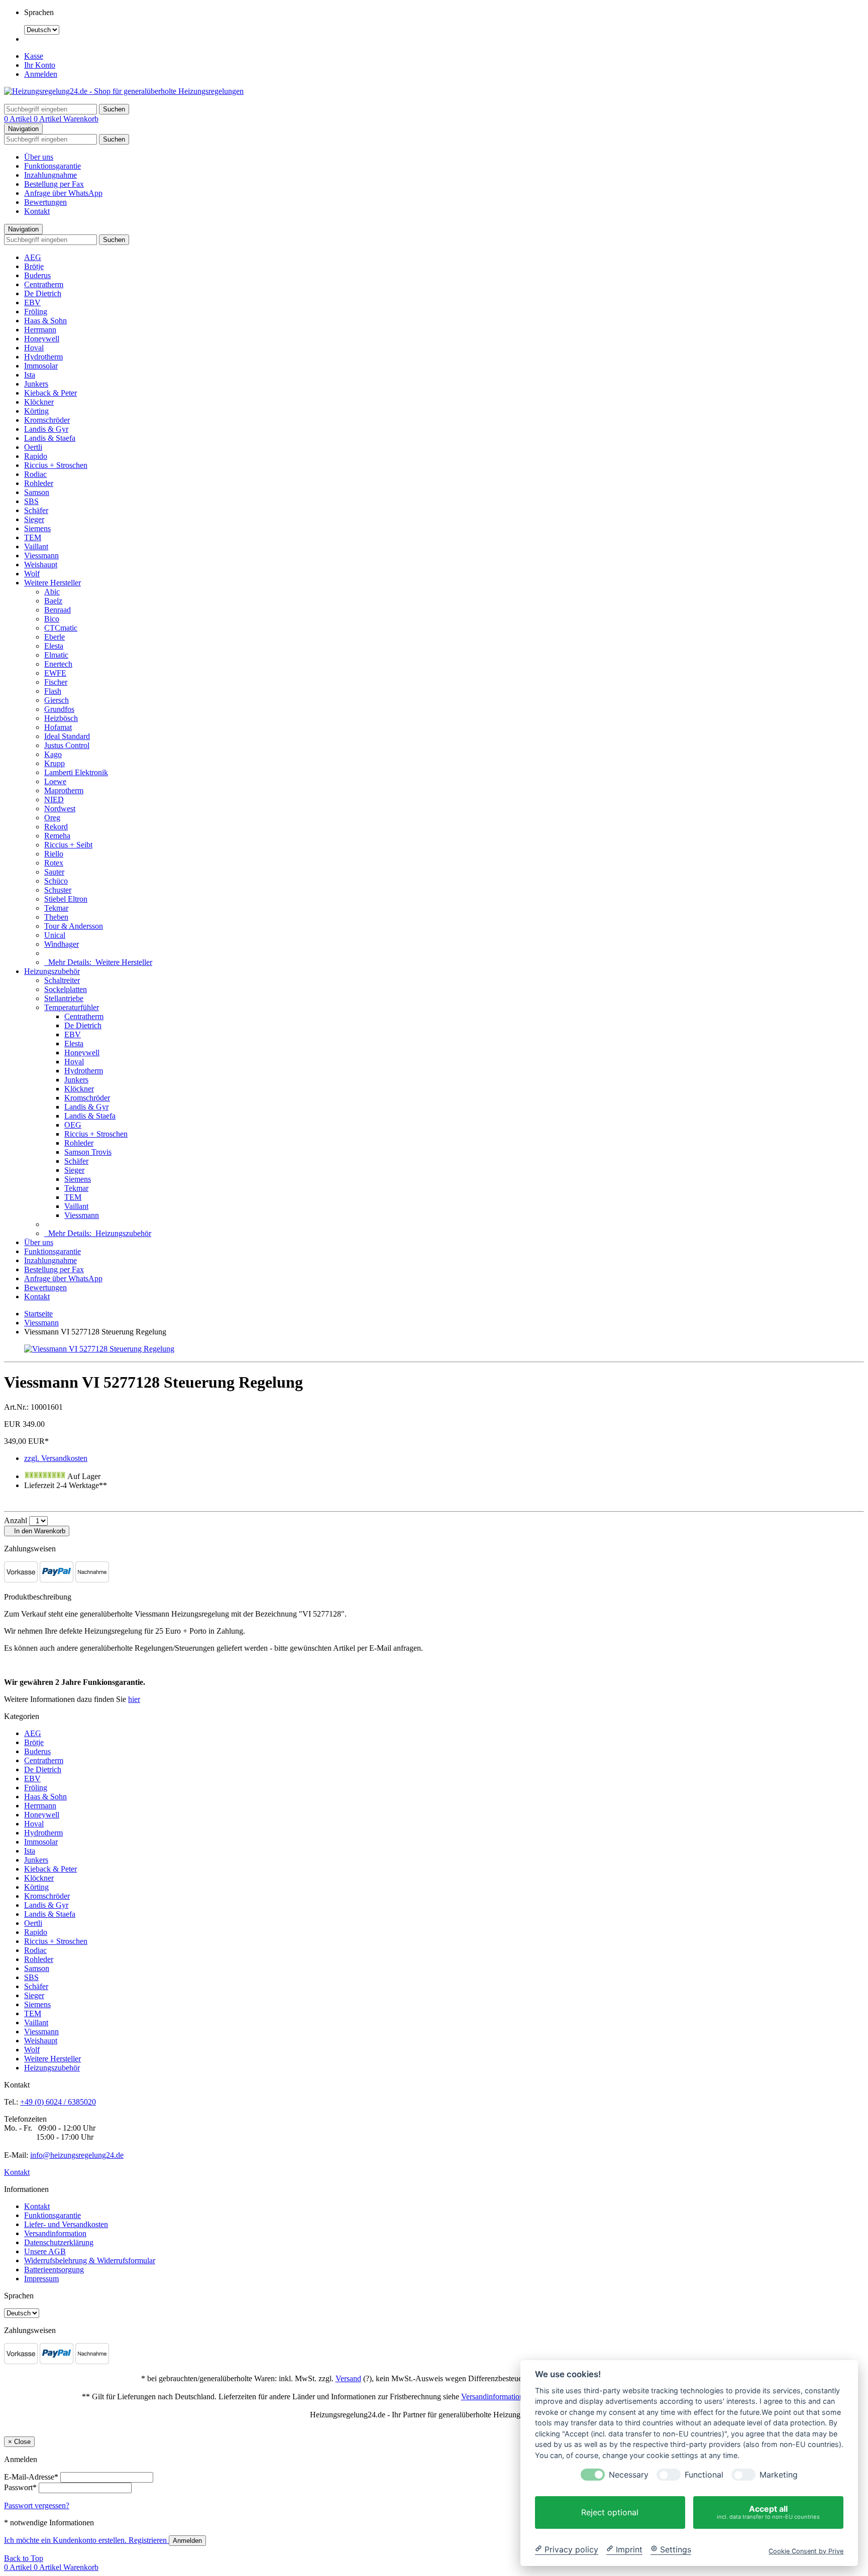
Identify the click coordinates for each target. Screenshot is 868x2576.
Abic (52, 592)
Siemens (37, 528)
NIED (54, 800)
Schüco (56, 881)
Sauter (54, 872)
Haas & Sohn (45, 321)
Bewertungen (45, 202)
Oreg (52, 818)
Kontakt (37, 211)
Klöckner (39, 402)
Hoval (34, 348)
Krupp (55, 763)
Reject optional (610, 2512)
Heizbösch (61, 718)
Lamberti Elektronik (76, 772)
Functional (704, 2475)
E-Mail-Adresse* (31, 2477)
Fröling (36, 312)
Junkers (36, 384)
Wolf (32, 574)
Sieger (34, 519)
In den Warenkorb (39, 1531)
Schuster (58, 890)
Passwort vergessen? (37, 2505)
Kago (53, 754)
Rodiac (35, 474)
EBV (32, 302)
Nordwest (60, 809)
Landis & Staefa (50, 438)
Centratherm (44, 284)
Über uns (39, 157)
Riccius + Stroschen (56, 465)
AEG (33, 257)
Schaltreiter (62, 980)
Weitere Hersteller (52, 583)
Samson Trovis (88, 1152)
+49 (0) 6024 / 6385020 (58, 2102)
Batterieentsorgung (54, 2270)
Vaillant (36, 546)
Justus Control (67, 745)
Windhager (62, 944)
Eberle (55, 637)
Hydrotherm (43, 357)
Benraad (58, 610)
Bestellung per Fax (54, 184)
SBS (31, 501)
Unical (55, 935)
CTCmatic (61, 628)
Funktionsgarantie (52, 166)
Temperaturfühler (72, 1007)
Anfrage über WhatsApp (63, 193)
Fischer (56, 682)
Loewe (55, 781)
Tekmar (56, 908)
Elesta (54, 646)
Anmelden (41, 74)
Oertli (33, 447)
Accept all (768, 2512)
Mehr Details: (98, 962)
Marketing (779, 2475)
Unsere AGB (45, 2251)
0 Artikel (19, 119)
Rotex (54, 863)
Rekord (56, 827)
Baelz (53, 601)
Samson (37, 492)
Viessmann (41, 556)
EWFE (55, 673)
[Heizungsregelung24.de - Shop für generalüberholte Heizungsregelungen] (124, 91)
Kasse (34, 56)
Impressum (41, 2279)
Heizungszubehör (52, 971)
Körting (36, 411)
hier (134, 1699)
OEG (73, 1125)
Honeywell (42, 339)
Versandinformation (55, 2233)
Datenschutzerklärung (59, 2242)
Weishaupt (41, 565)
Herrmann (40, 330)
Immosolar (41, 366)
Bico (52, 619)
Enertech (58, 664)
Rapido (36, 456)
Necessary (629, 2475)
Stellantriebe (64, 998)
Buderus (37, 275)
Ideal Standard (67, 736)
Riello (54, 854)
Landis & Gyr (46, 429)
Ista (30, 375)
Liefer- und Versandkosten (66, 2224)
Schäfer (36, 510)
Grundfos (59, 709)
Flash (53, 691)
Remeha (57, 836)
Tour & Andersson (74, 926)
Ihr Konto (40, 65)
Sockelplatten (66, 989)
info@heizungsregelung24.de (77, 2155)
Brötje (34, 266)
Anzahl (16, 1520)
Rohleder (39, 483)
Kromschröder (47, 420)
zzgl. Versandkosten (56, 1458)
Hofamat (58, 727)
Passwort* (20, 2487)
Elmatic (56, 655)
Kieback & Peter (50, 393)
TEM (33, 537)
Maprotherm (64, 790)
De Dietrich (43, 293)
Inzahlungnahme (50, 175)
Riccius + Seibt (68, 845)
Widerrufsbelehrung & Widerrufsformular (90, 2260)
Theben (56, 917)
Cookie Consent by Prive (806, 2551)
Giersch (57, 700)
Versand (348, 2378)
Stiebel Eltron (66, 899)
